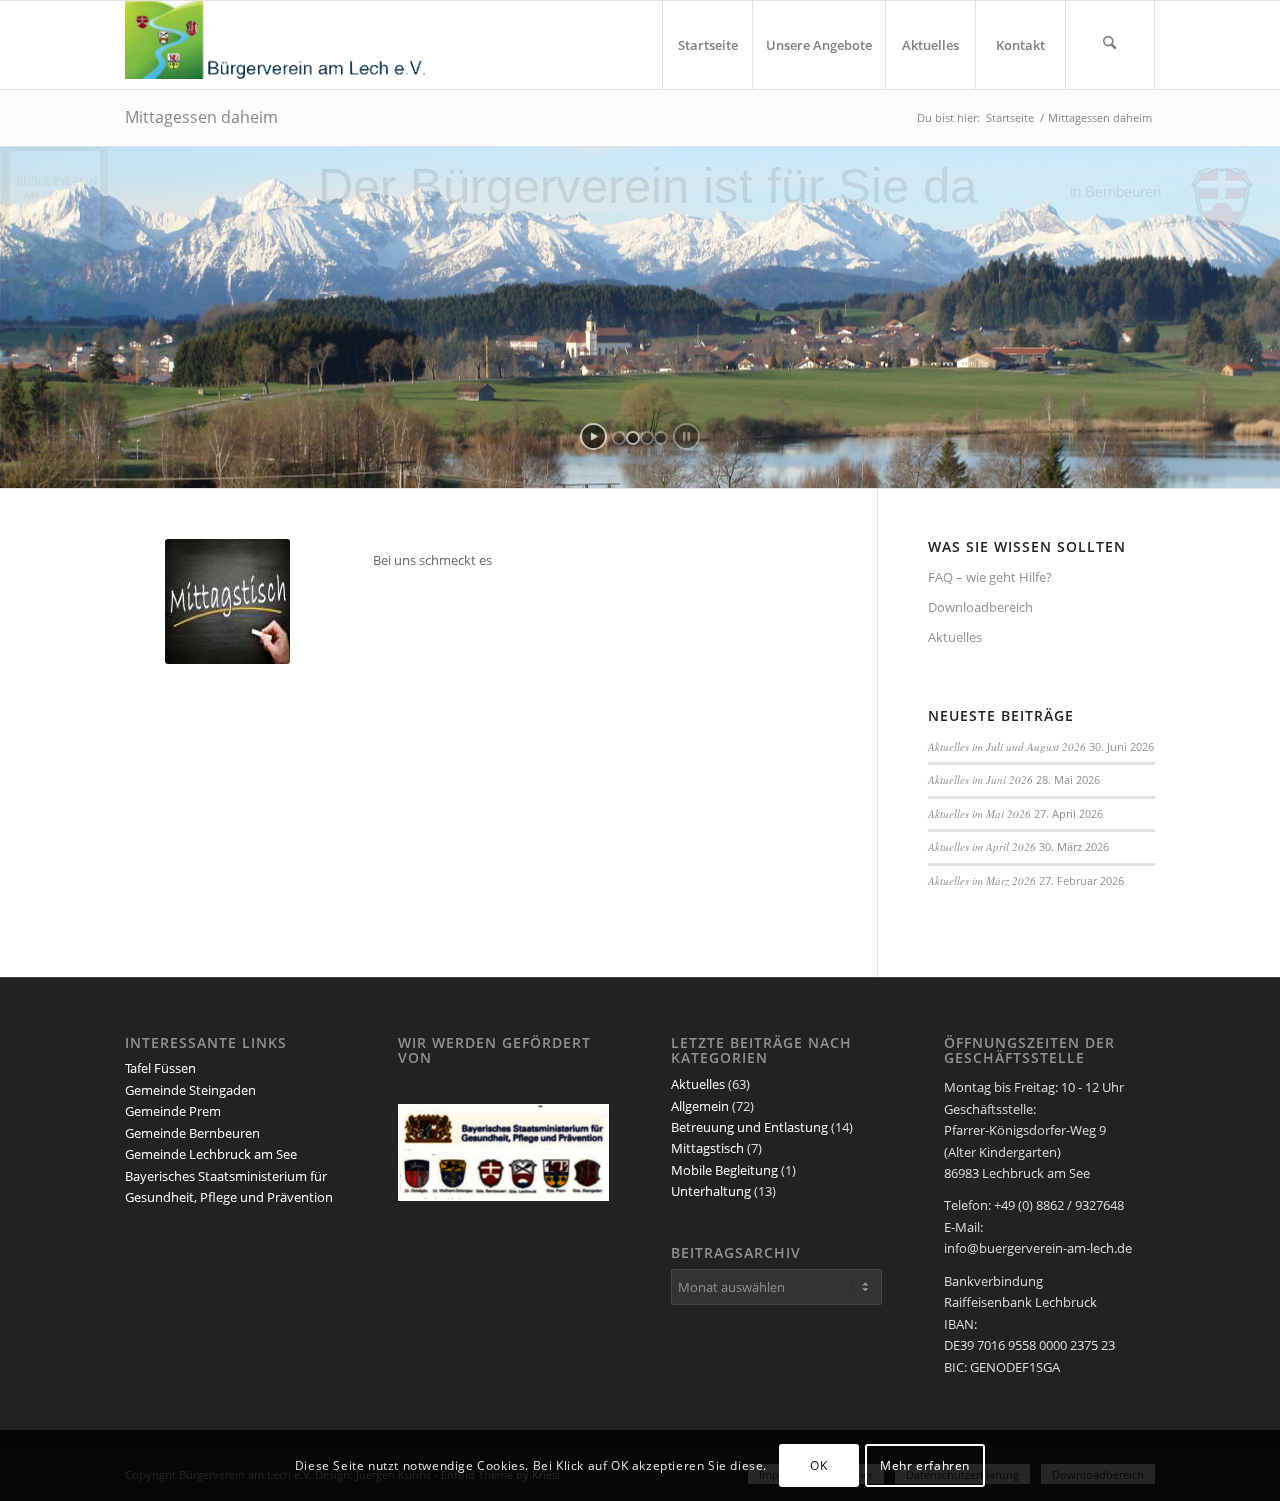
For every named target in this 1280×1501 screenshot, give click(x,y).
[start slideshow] (593, 436)
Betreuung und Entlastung (749, 1127)
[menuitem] (707, 45)
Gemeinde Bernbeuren (192, 1133)
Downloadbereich (980, 607)
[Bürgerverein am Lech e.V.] (275, 45)
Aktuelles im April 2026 (982, 846)
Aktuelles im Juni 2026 (980, 779)
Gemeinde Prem (173, 1111)
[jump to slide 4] (661, 438)
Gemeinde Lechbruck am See (211, 1154)
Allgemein (700, 1106)
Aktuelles (955, 637)
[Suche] (1110, 45)
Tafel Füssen (160, 1068)
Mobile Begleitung (724, 1170)
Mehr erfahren (925, 1465)
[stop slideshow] (686, 436)
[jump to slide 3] (647, 438)
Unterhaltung (711, 1191)
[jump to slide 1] (619, 438)
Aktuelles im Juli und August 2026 (1007, 746)
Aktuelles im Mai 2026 (979, 813)
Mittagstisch (707, 1148)
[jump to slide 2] (633, 438)
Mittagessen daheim (201, 117)
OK (818, 1465)
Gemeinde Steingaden (190, 1090)
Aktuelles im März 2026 (982, 880)
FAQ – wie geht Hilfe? (990, 577)
